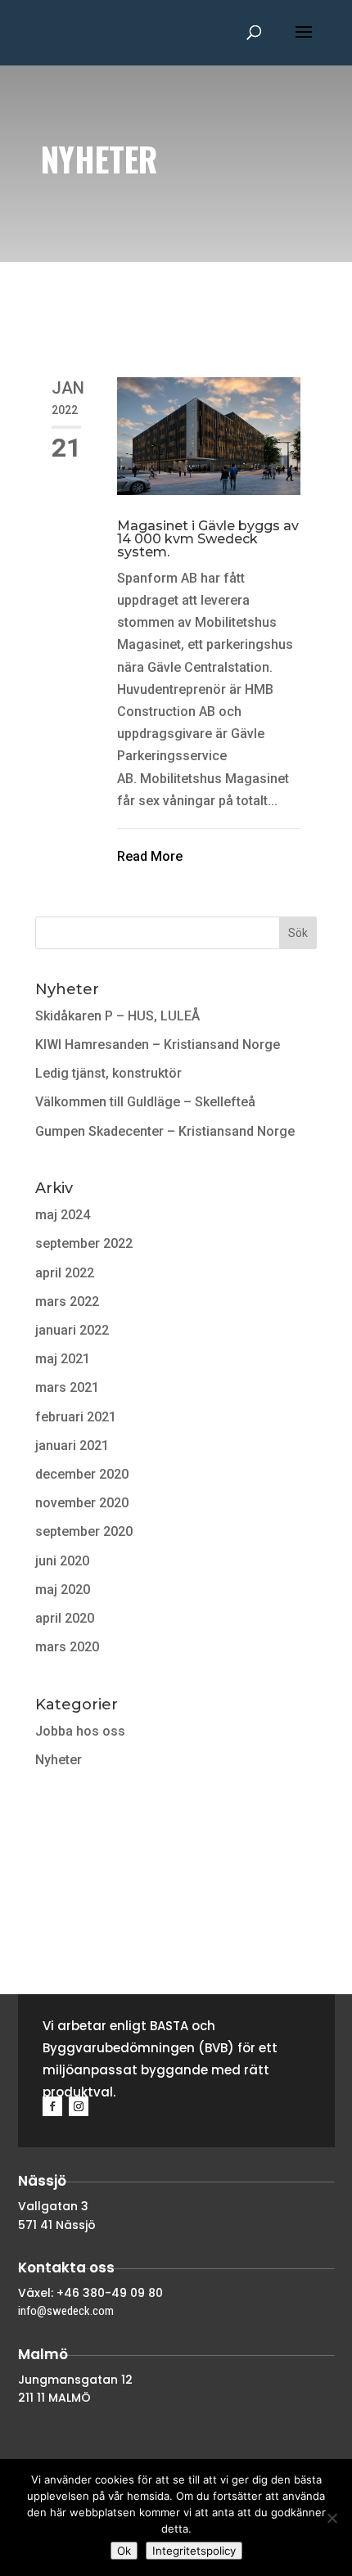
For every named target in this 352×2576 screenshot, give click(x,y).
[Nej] (332, 2518)
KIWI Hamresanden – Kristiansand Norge (158, 1045)
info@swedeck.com (66, 2311)
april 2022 (65, 1273)
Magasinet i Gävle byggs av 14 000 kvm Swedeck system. (208, 539)
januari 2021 (72, 1446)
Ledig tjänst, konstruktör (108, 1073)
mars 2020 (67, 1647)
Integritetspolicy (194, 2551)
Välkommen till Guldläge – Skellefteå (145, 1102)
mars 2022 (67, 1302)
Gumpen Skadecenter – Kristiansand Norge (165, 1131)
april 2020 (65, 1618)
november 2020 (82, 1503)
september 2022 (84, 1243)
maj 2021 (63, 1359)
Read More (150, 856)
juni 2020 (62, 1561)
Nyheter (59, 1760)
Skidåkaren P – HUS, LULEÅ (117, 1016)
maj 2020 (63, 1590)
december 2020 (82, 1474)
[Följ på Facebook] (52, 2106)
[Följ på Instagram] (79, 2106)
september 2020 (84, 1531)
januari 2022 (72, 1330)
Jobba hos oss (80, 1731)
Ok (124, 2551)
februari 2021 (76, 1417)
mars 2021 (67, 1387)
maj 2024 (63, 1215)
